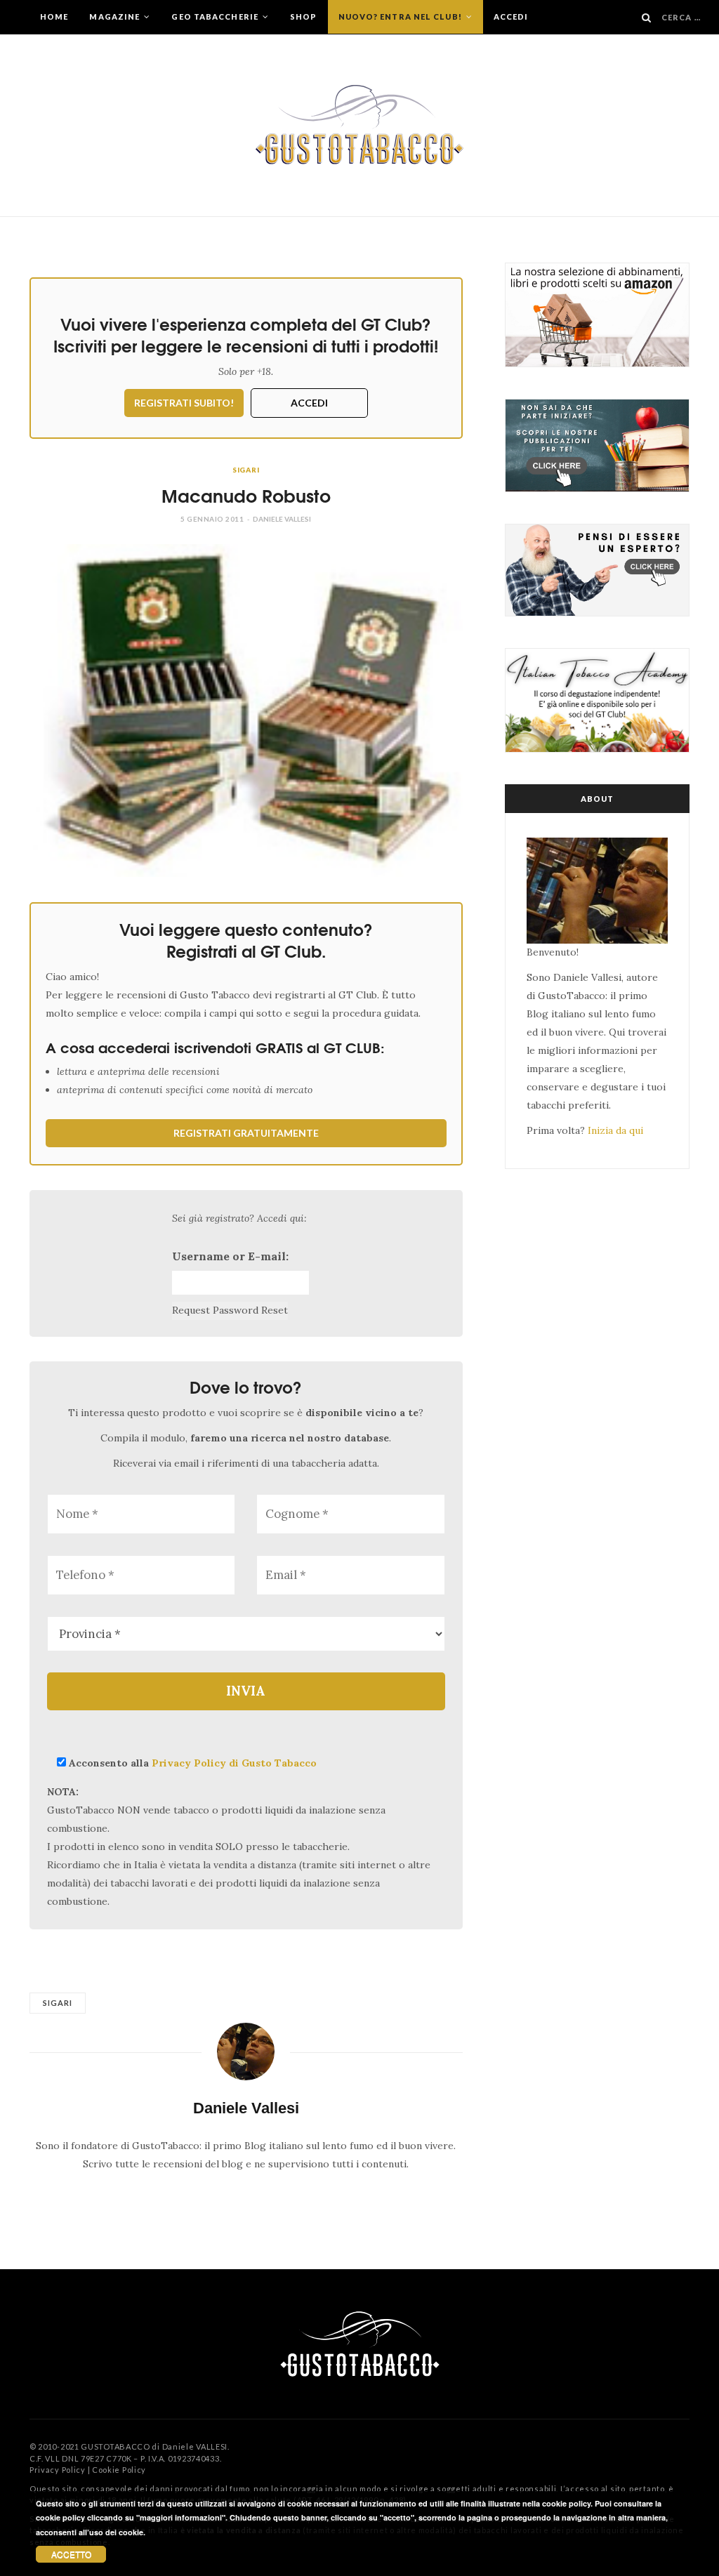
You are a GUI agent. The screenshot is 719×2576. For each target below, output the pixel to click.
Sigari (246, 470)
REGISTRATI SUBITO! (184, 403)
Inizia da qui (615, 1130)
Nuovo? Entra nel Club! (401, 16)
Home (54, 16)
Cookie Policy (119, 2470)
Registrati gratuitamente (246, 1133)
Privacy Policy (58, 2470)
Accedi (511, 16)
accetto (71, 2554)
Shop (303, 16)
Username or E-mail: (230, 1256)
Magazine (116, 16)
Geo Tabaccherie (216, 16)
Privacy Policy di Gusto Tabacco (234, 1763)
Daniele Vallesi (282, 519)
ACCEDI (309, 403)
